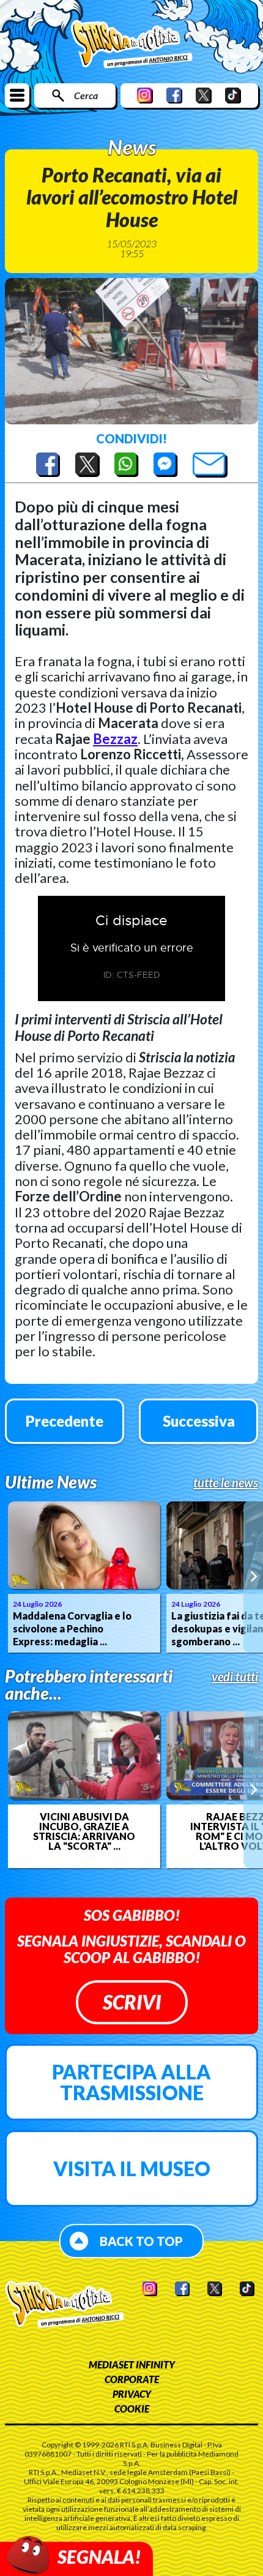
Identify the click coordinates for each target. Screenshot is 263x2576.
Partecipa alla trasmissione (131, 2082)
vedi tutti (235, 1677)
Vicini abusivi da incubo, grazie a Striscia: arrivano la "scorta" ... (84, 1831)
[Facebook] (174, 95)
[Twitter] (204, 95)
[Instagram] (145, 95)
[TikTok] (233, 95)
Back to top (141, 2241)
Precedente (65, 1421)
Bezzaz (115, 739)
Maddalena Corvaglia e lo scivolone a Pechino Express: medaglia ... (72, 1628)
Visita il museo (132, 2169)
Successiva (199, 1421)
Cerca (86, 95)
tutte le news (226, 1482)
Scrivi (132, 2002)
